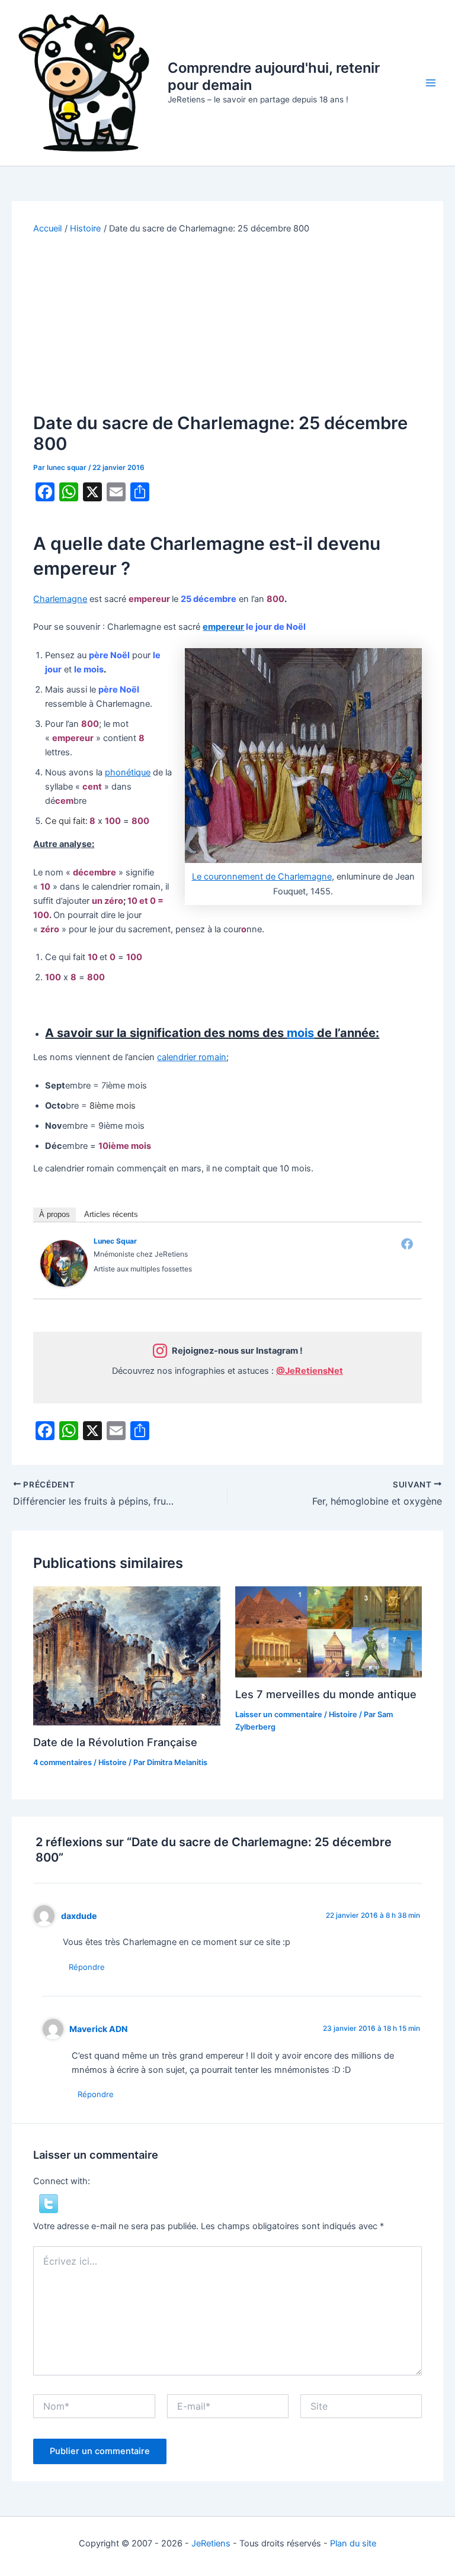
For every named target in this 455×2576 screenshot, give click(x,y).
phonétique (128, 772)
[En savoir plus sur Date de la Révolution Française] (126, 1656)
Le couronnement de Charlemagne (262, 877)
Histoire (113, 1762)
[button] (49, 2203)
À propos (55, 1214)
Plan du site (353, 2543)
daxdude (79, 1916)
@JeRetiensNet (310, 1371)
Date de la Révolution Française (115, 1742)
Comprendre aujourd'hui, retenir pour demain (274, 76)
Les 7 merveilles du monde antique (326, 1694)
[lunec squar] (64, 1263)
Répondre (87, 1967)
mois (300, 1033)
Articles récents (111, 1214)
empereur (223, 627)
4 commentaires (63, 1762)
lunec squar (115, 1241)
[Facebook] (407, 1244)
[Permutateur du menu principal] (431, 83)
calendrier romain (192, 1057)
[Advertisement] (228, 324)
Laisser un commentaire (279, 1714)
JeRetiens (211, 2543)
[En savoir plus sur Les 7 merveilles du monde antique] (329, 1631)
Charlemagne (60, 599)
